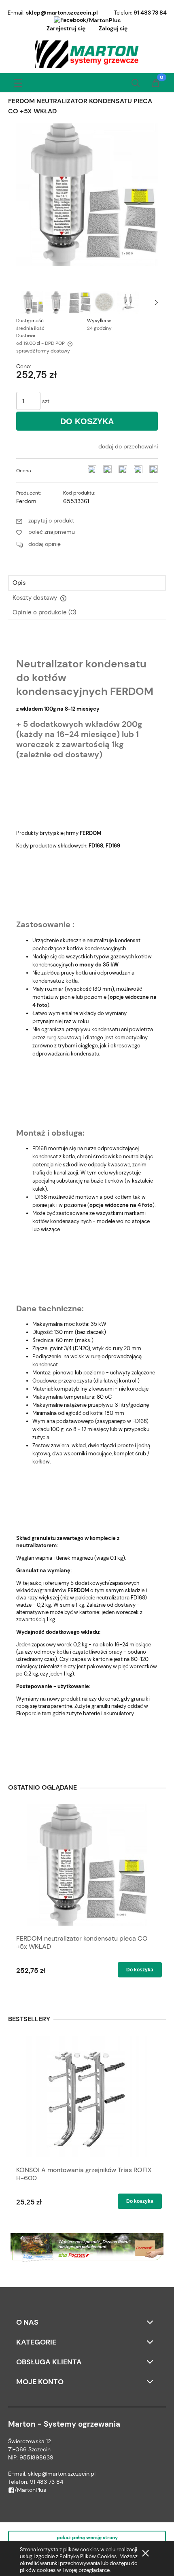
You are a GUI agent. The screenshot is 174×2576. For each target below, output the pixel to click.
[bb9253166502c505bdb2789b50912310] (80, 303)
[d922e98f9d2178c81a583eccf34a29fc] (128, 303)
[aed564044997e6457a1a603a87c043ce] (56, 303)
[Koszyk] (156, 84)
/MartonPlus (103, 20)
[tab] (87, 583)
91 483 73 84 (150, 13)
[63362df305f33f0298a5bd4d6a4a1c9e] (104, 303)
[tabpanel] (87, 1198)
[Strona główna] (87, 54)
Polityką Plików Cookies (88, 2556)
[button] (18, 82)
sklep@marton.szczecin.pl (62, 13)
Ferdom (26, 501)
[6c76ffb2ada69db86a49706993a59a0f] (32, 303)
